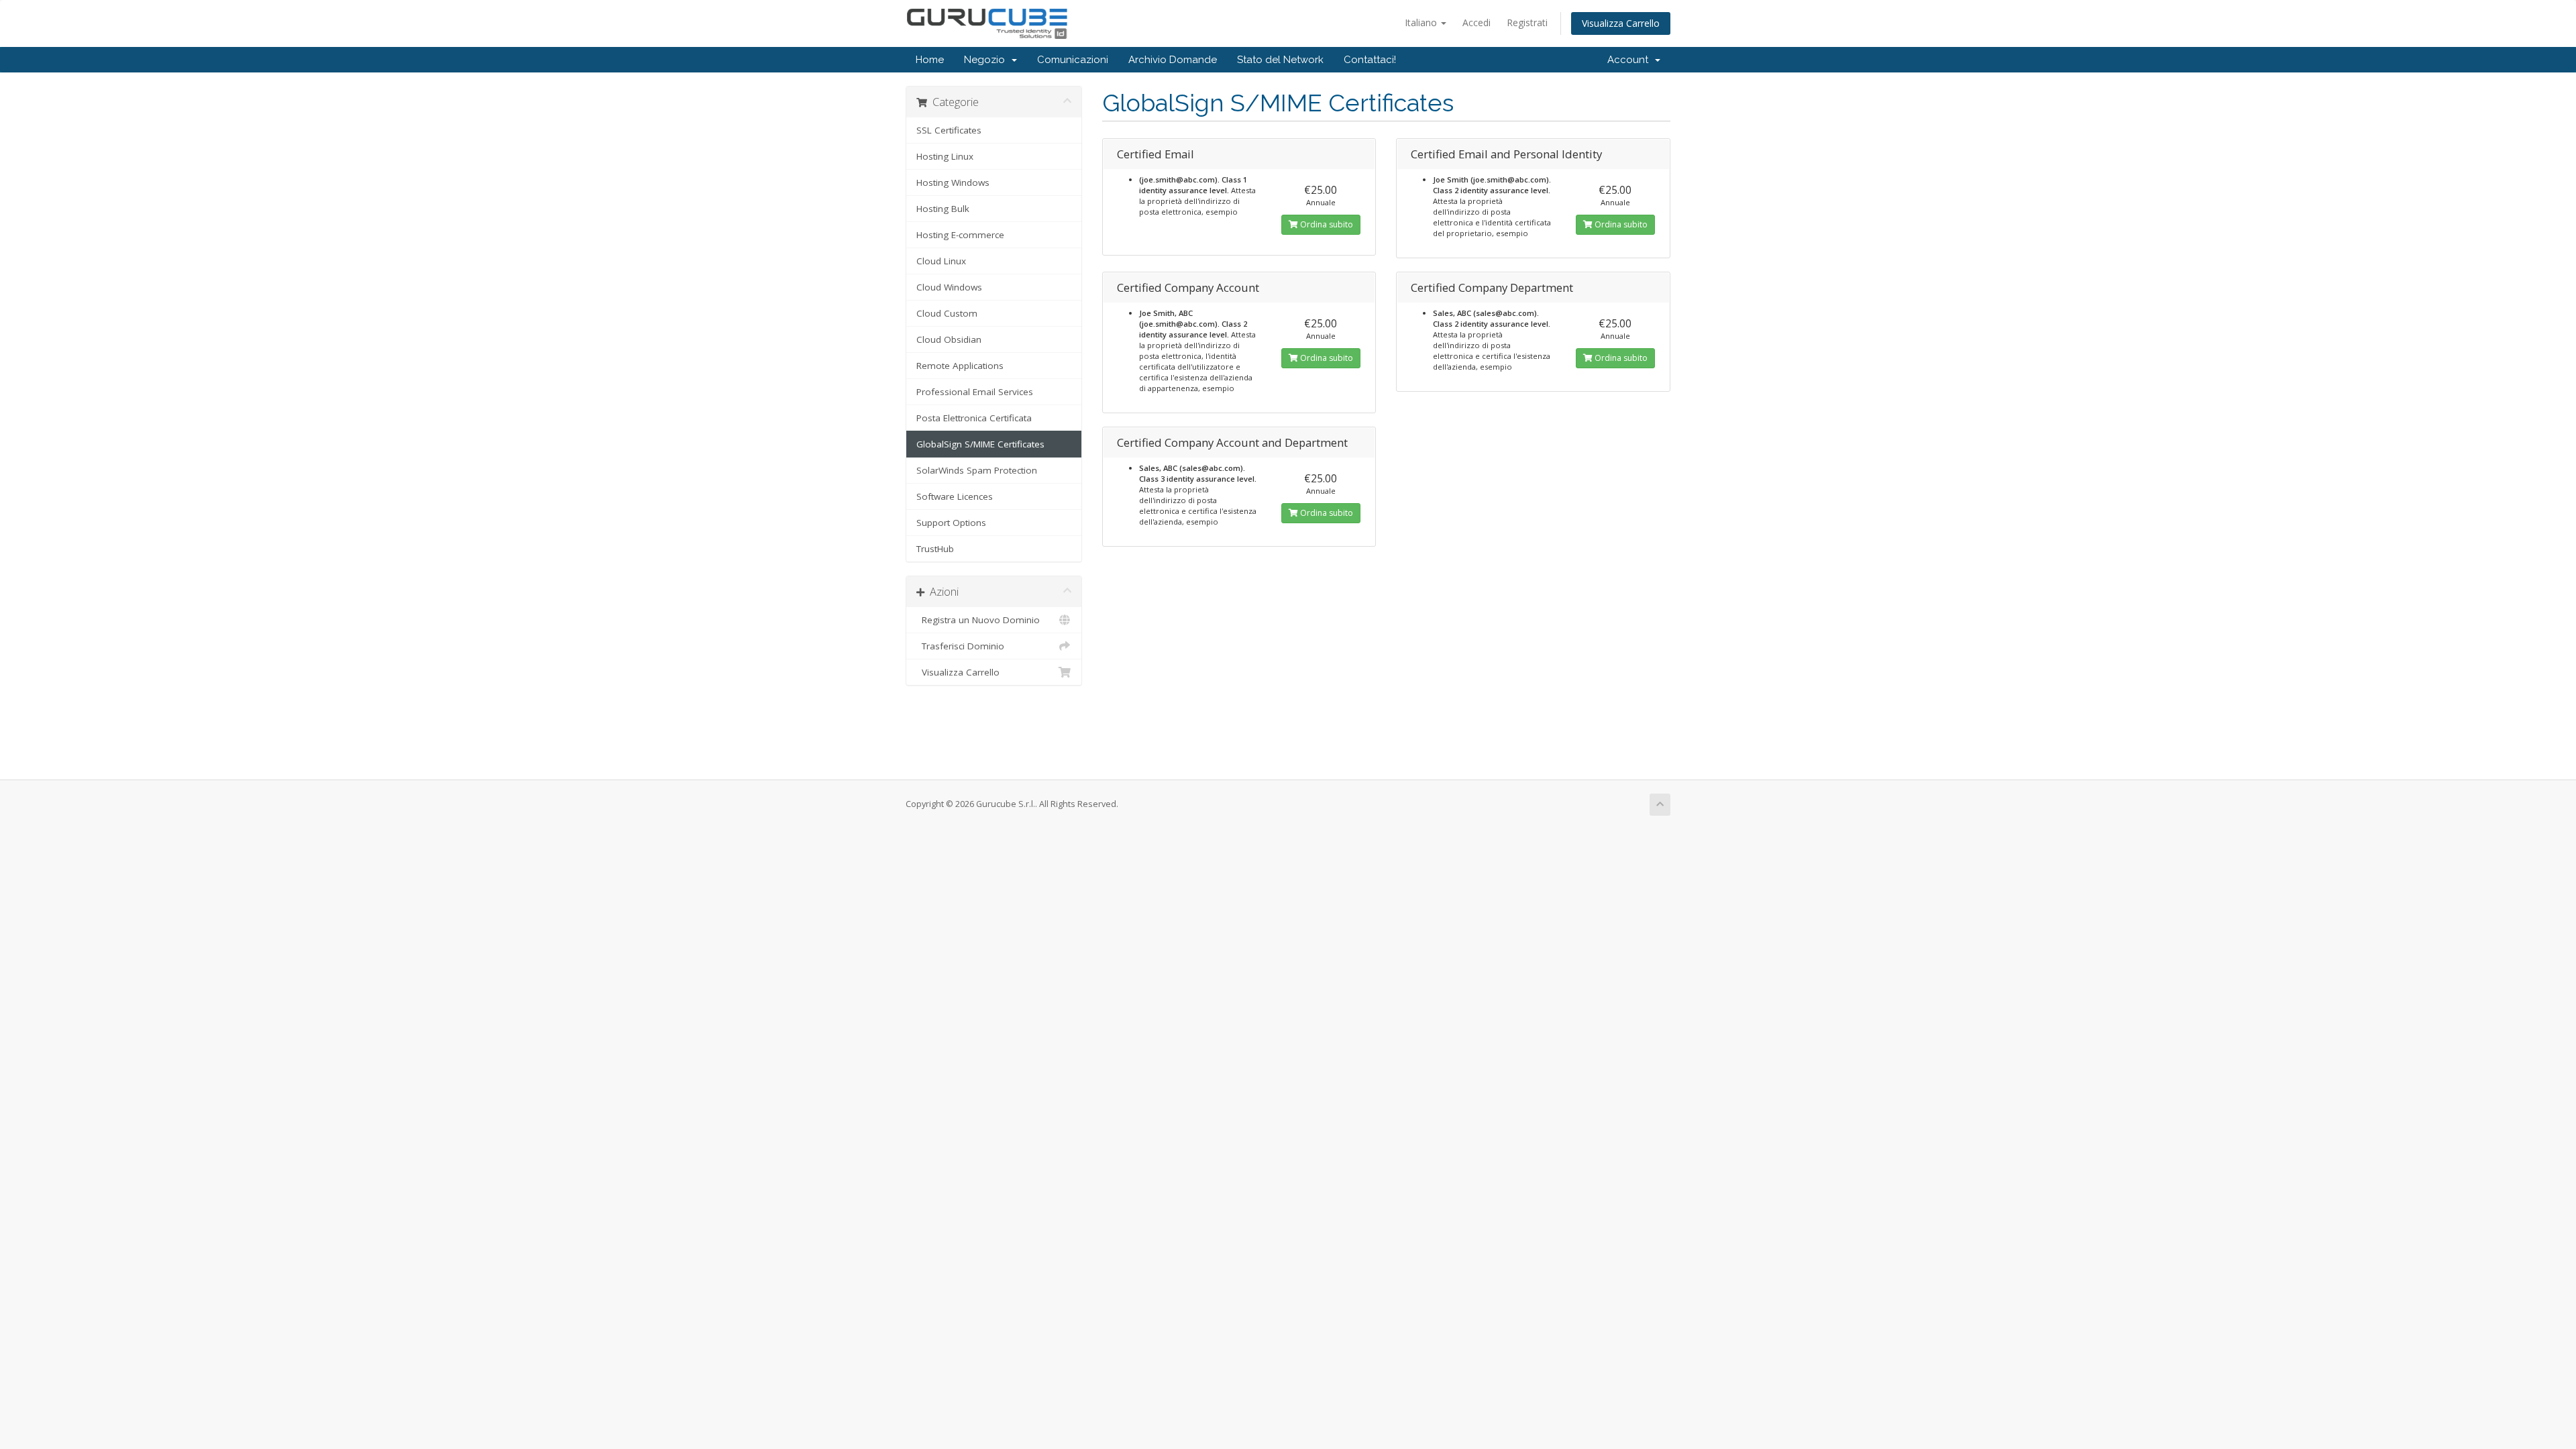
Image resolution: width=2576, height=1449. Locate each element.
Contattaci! (1370, 60)
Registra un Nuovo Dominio (978, 620)
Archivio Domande (1173, 60)
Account (1630, 60)
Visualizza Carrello (1621, 23)
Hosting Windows (953, 182)
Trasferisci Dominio (960, 646)
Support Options (951, 523)
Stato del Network (1280, 60)
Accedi (1477, 22)
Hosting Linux (945, 156)
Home (930, 60)
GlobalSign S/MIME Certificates (980, 444)
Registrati (1527, 22)
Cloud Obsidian (949, 339)
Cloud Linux (941, 261)
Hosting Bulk (943, 209)
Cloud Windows (949, 287)
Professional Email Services (975, 392)
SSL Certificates (949, 130)
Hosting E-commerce (960, 235)
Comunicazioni (1073, 60)
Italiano (1422, 22)
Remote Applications (960, 366)
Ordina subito (1326, 224)
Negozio (987, 60)
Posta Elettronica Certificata (974, 418)
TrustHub (935, 549)
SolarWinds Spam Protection (977, 470)
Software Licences (955, 496)
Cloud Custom (947, 313)
